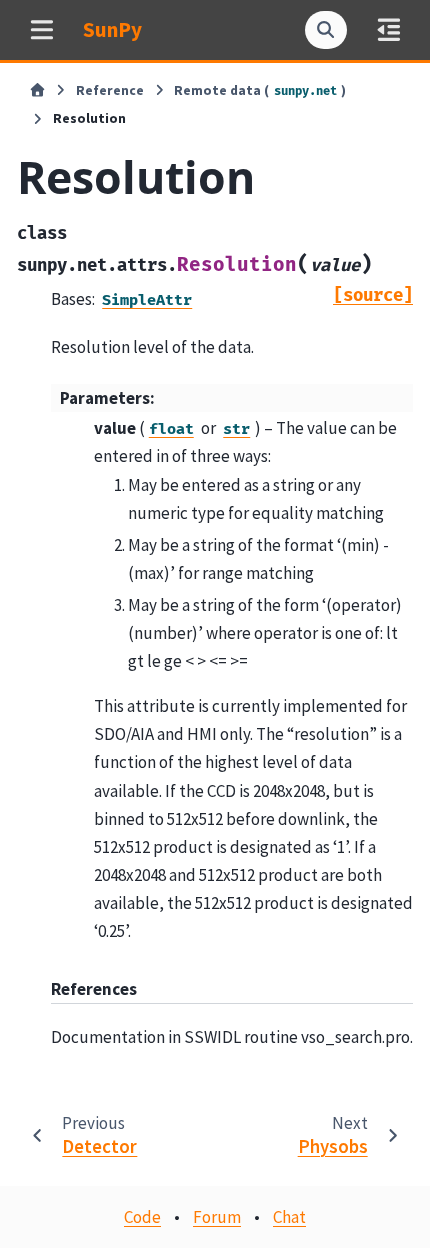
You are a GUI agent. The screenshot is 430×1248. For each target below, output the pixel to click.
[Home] (37, 91)
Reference (110, 90)
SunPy (112, 29)
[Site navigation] (41, 29)
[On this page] (388, 29)
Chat (289, 1217)
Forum (217, 1217)
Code (142, 1217)
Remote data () (260, 90)
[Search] (326, 30)
